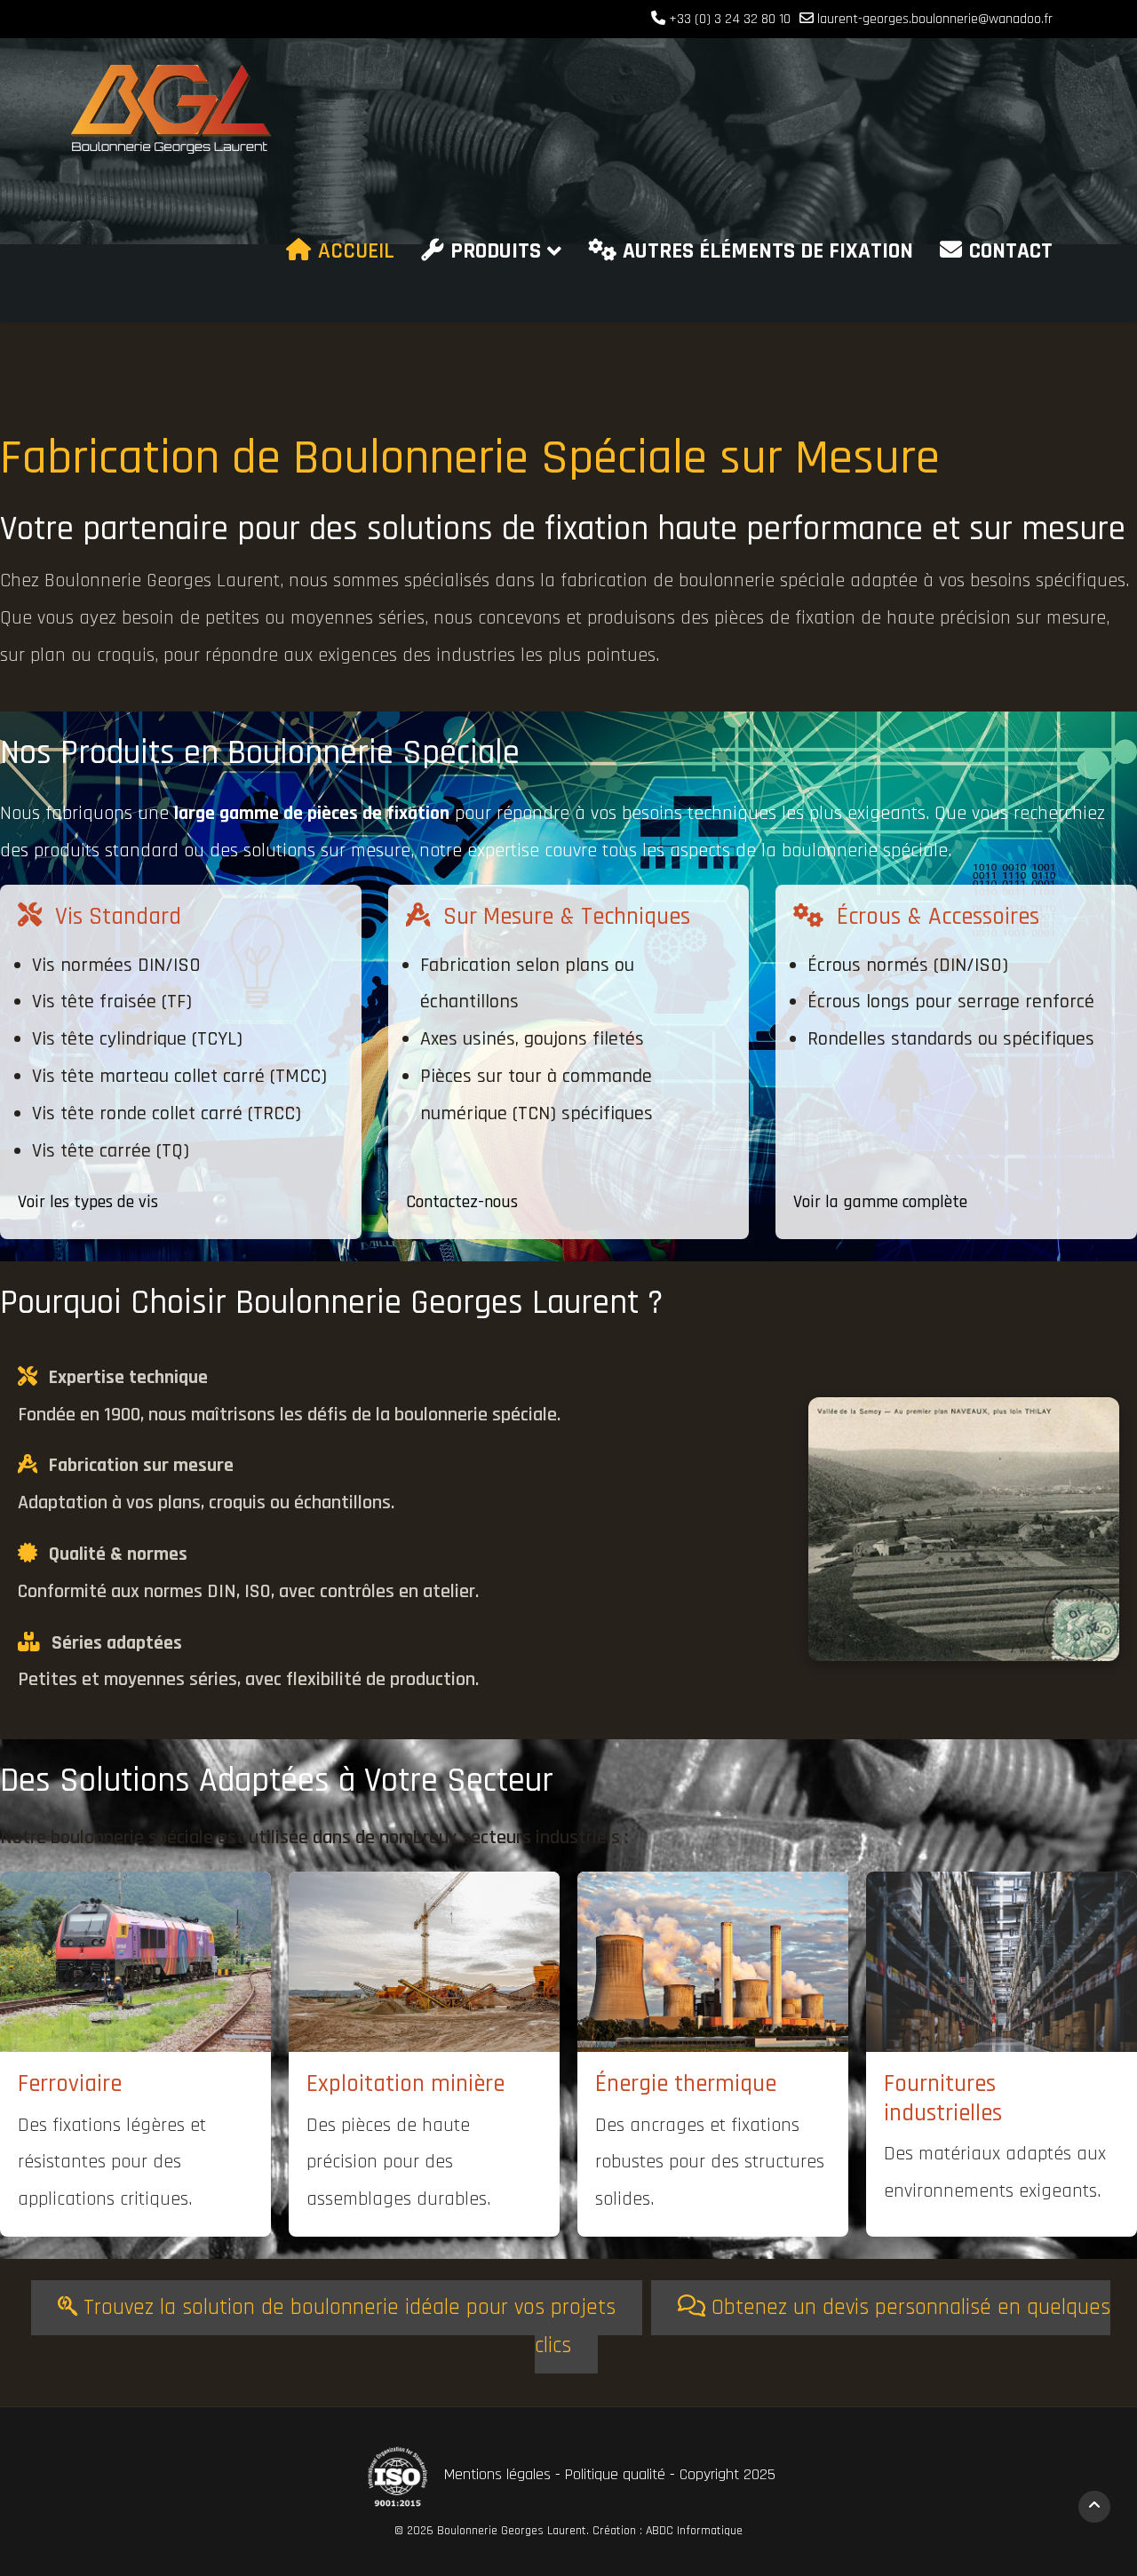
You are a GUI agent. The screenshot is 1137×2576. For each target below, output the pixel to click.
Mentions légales (500, 2474)
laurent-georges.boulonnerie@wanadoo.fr (935, 19)
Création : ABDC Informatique (668, 2531)
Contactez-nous (462, 1202)
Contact (1011, 251)
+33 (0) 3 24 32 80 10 (730, 19)
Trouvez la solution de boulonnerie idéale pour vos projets (346, 2308)
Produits (496, 251)
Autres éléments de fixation (768, 251)
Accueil (356, 251)
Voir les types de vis (88, 1202)
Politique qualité (615, 2474)
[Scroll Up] (1094, 2507)
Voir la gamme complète (880, 1202)
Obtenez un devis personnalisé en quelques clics (823, 2327)
